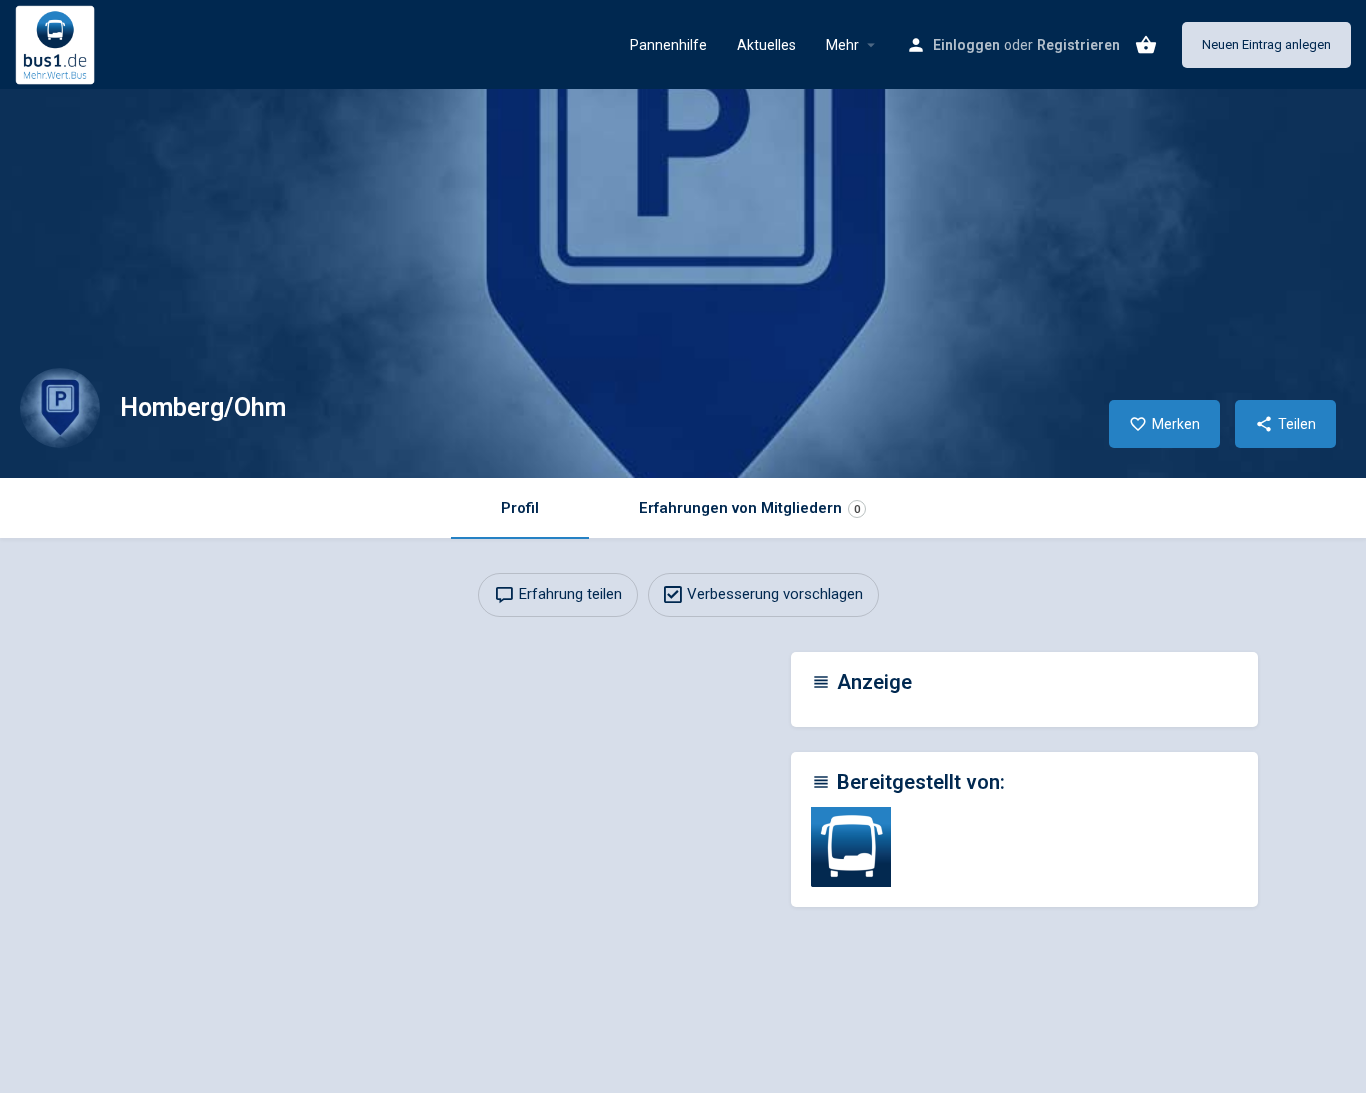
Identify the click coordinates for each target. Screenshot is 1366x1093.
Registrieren (1078, 45)
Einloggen (966, 45)
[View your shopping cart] (1146, 45)
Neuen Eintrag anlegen (1266, 44)
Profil (520, 508)
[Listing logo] (60, 408)
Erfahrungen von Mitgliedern (749, 508)
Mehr (842, 45)
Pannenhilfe (668, 45)
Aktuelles (766, 45)
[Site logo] (57, 43)
